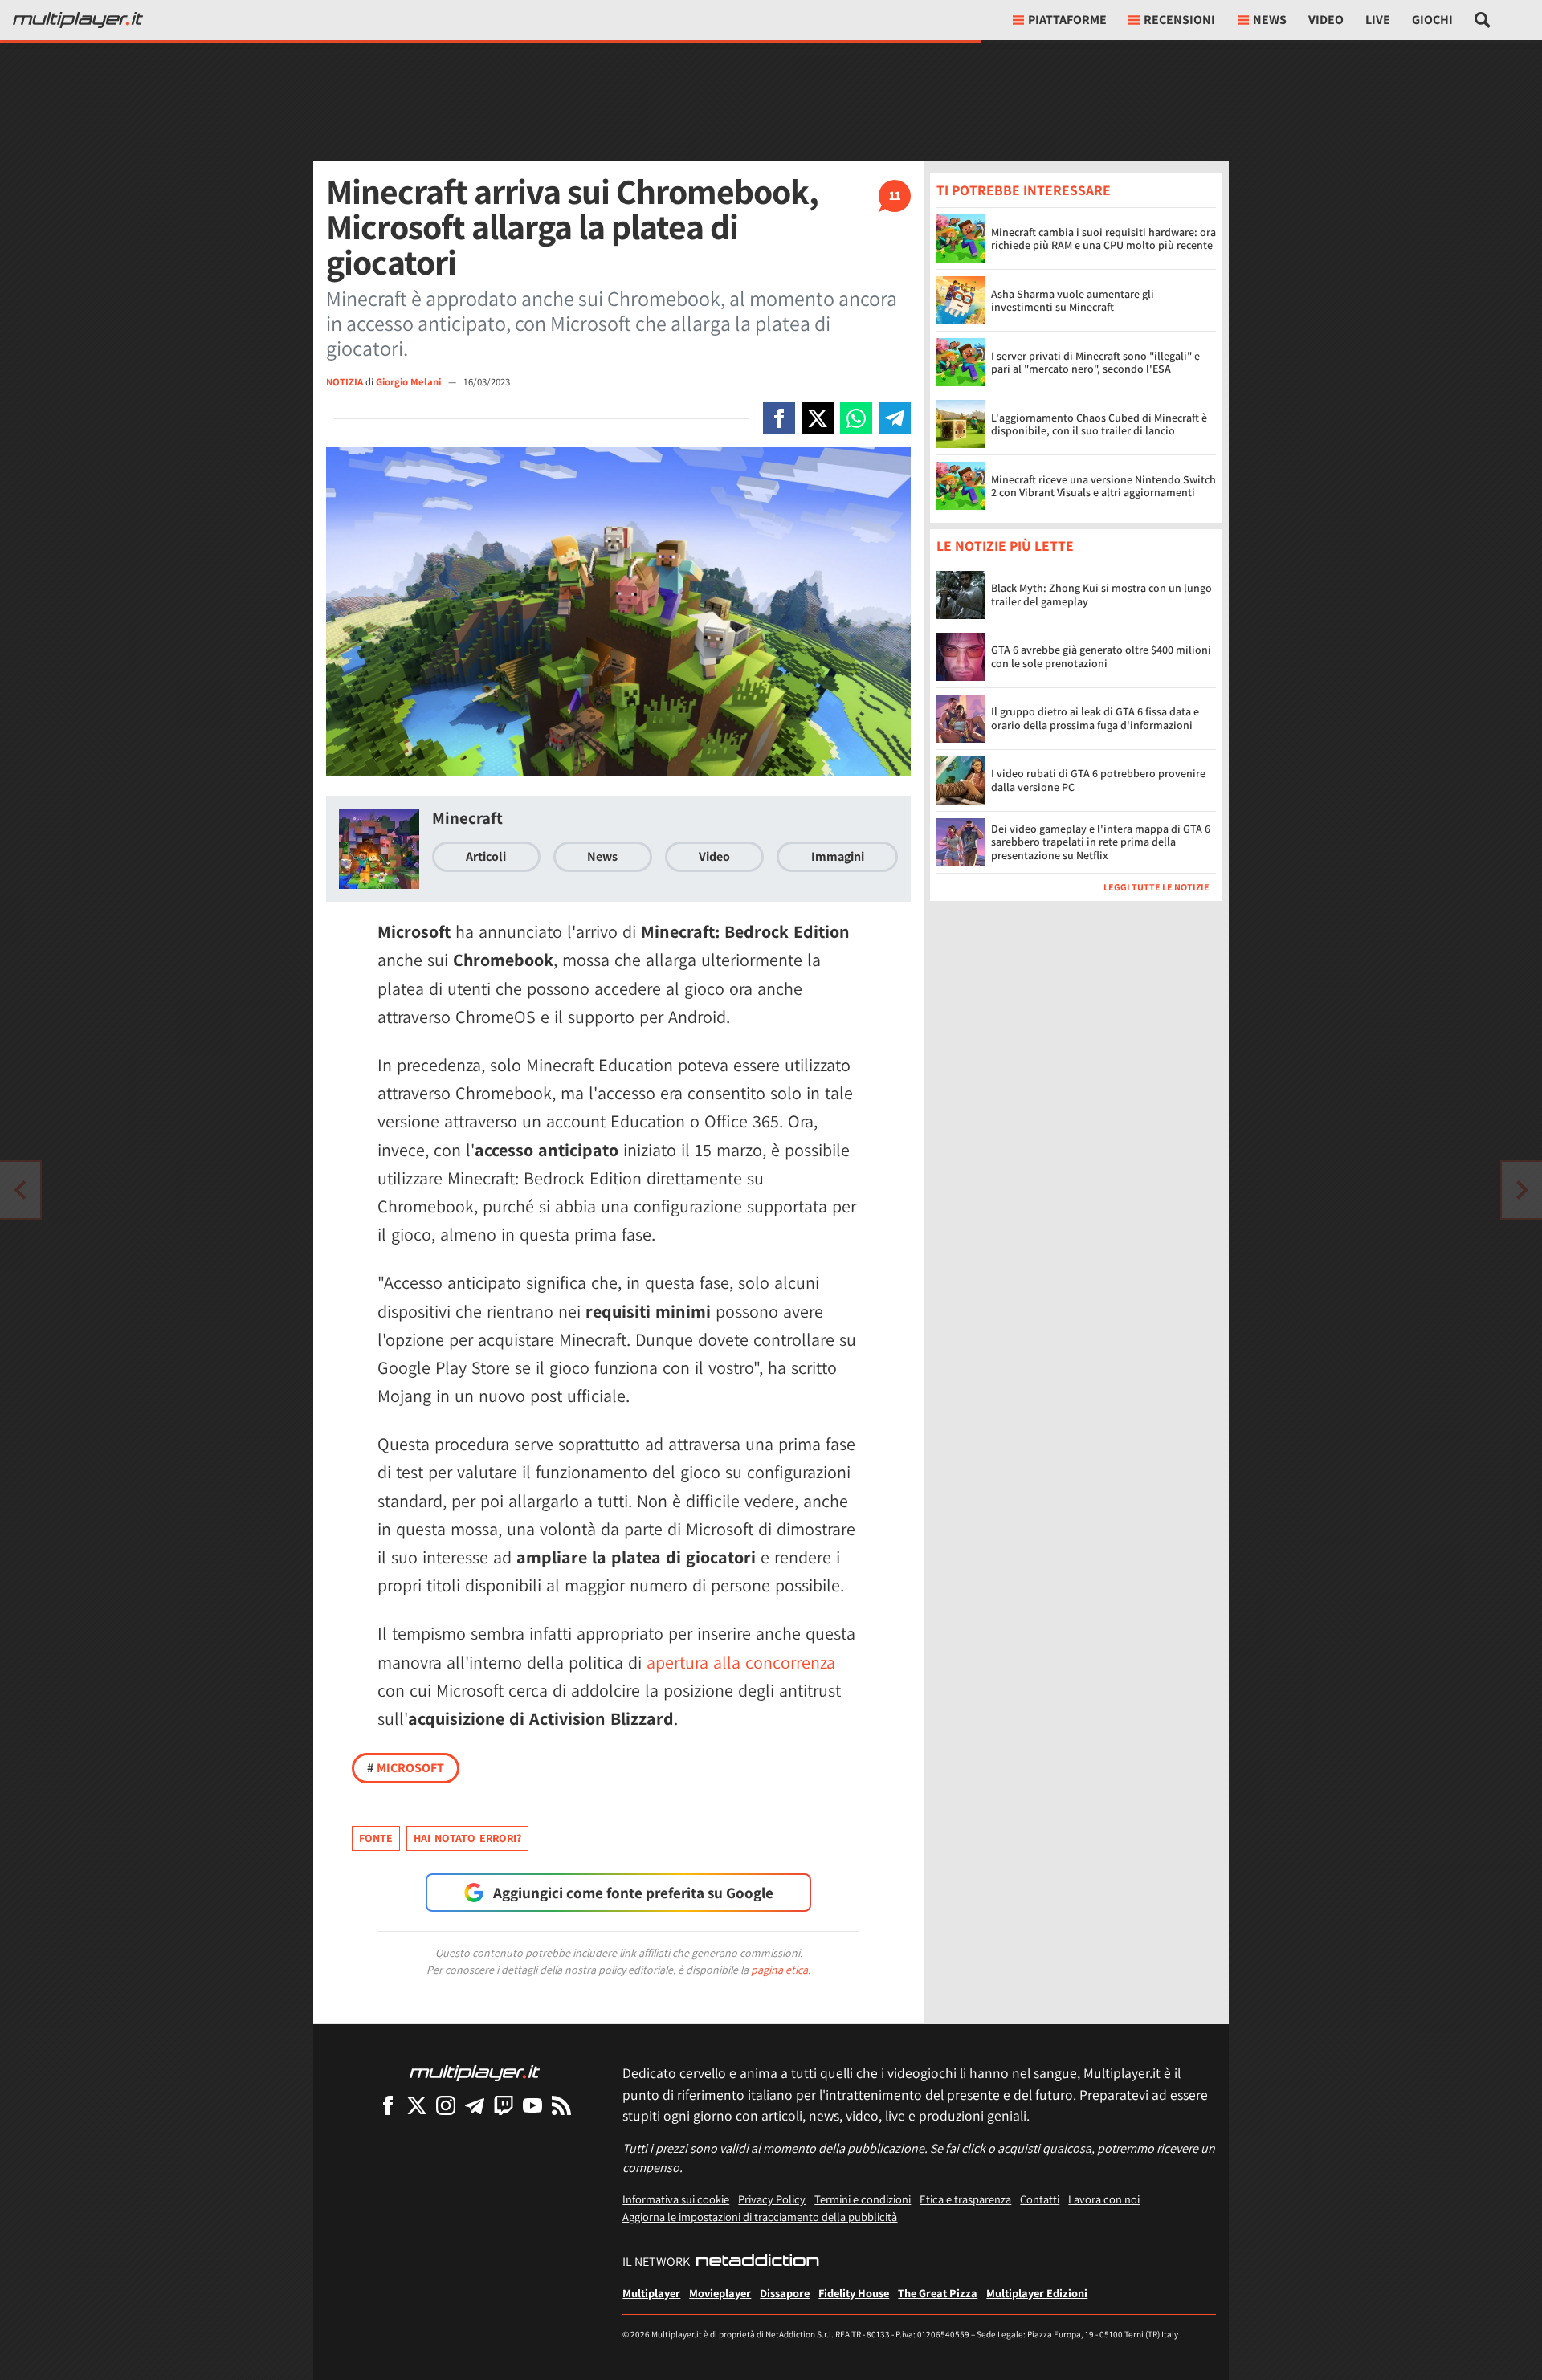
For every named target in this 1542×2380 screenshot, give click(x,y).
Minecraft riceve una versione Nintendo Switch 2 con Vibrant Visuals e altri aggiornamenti (1103, 486)
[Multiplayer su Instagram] (446, 2105)
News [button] (1270, 20)
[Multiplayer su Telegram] (475, 2105)
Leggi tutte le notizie (1156, 887)
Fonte (376, 1838)
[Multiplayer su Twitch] (504, 2105)
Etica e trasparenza (965, 2199)
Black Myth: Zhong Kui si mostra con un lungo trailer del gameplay (1101, 595)
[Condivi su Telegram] (895, 418)
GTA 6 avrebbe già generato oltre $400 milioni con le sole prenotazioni (1101, 656)
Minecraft (467, 818)
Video (1326, 20)
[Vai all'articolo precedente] (1522, 1190)
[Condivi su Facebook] (779, 418)
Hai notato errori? (467, 1838)
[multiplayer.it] (475, 2072)
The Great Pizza (938, 2293)
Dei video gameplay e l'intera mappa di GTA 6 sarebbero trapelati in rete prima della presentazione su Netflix (1101, 842)
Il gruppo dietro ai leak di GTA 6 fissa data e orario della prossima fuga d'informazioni (1095, 718)
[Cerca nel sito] (1483, 20)
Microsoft (406, 1768)
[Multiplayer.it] (78, 20)
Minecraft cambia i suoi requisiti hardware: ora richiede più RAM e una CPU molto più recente (1103, 239)
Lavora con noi (1104, 2199)
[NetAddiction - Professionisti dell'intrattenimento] (757, 2262)
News (602, 856)
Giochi (1432, 20)
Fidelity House (854, 2293)
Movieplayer (720, 2293)
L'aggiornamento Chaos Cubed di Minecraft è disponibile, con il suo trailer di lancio (1099, 424)
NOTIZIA (345, 382)
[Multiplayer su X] (417, 2105)
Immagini (838, 856)
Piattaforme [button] (1067, 20)
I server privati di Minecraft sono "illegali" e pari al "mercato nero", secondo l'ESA (1095, 363)
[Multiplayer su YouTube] (532, 2105)
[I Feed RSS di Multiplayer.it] (561, 2105)
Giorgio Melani (410, 382)
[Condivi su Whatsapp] (856, 418)
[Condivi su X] (818, 418)
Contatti (1040, 2199)
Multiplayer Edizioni (1037, 2293)
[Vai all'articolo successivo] (20, 1190)
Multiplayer (651, 2293)
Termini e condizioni (863, 2199)
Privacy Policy (772, 2199)
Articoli (486, 856)
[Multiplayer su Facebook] (388, 2105)
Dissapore (785, 2293)
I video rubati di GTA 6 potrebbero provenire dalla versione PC (1098, 780)
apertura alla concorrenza (741, 1662)
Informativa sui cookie (676, 2199)
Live (1378, 20)
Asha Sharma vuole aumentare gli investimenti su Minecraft (1073, 301)
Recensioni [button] (1179, 20)
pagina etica (779, 1970)
